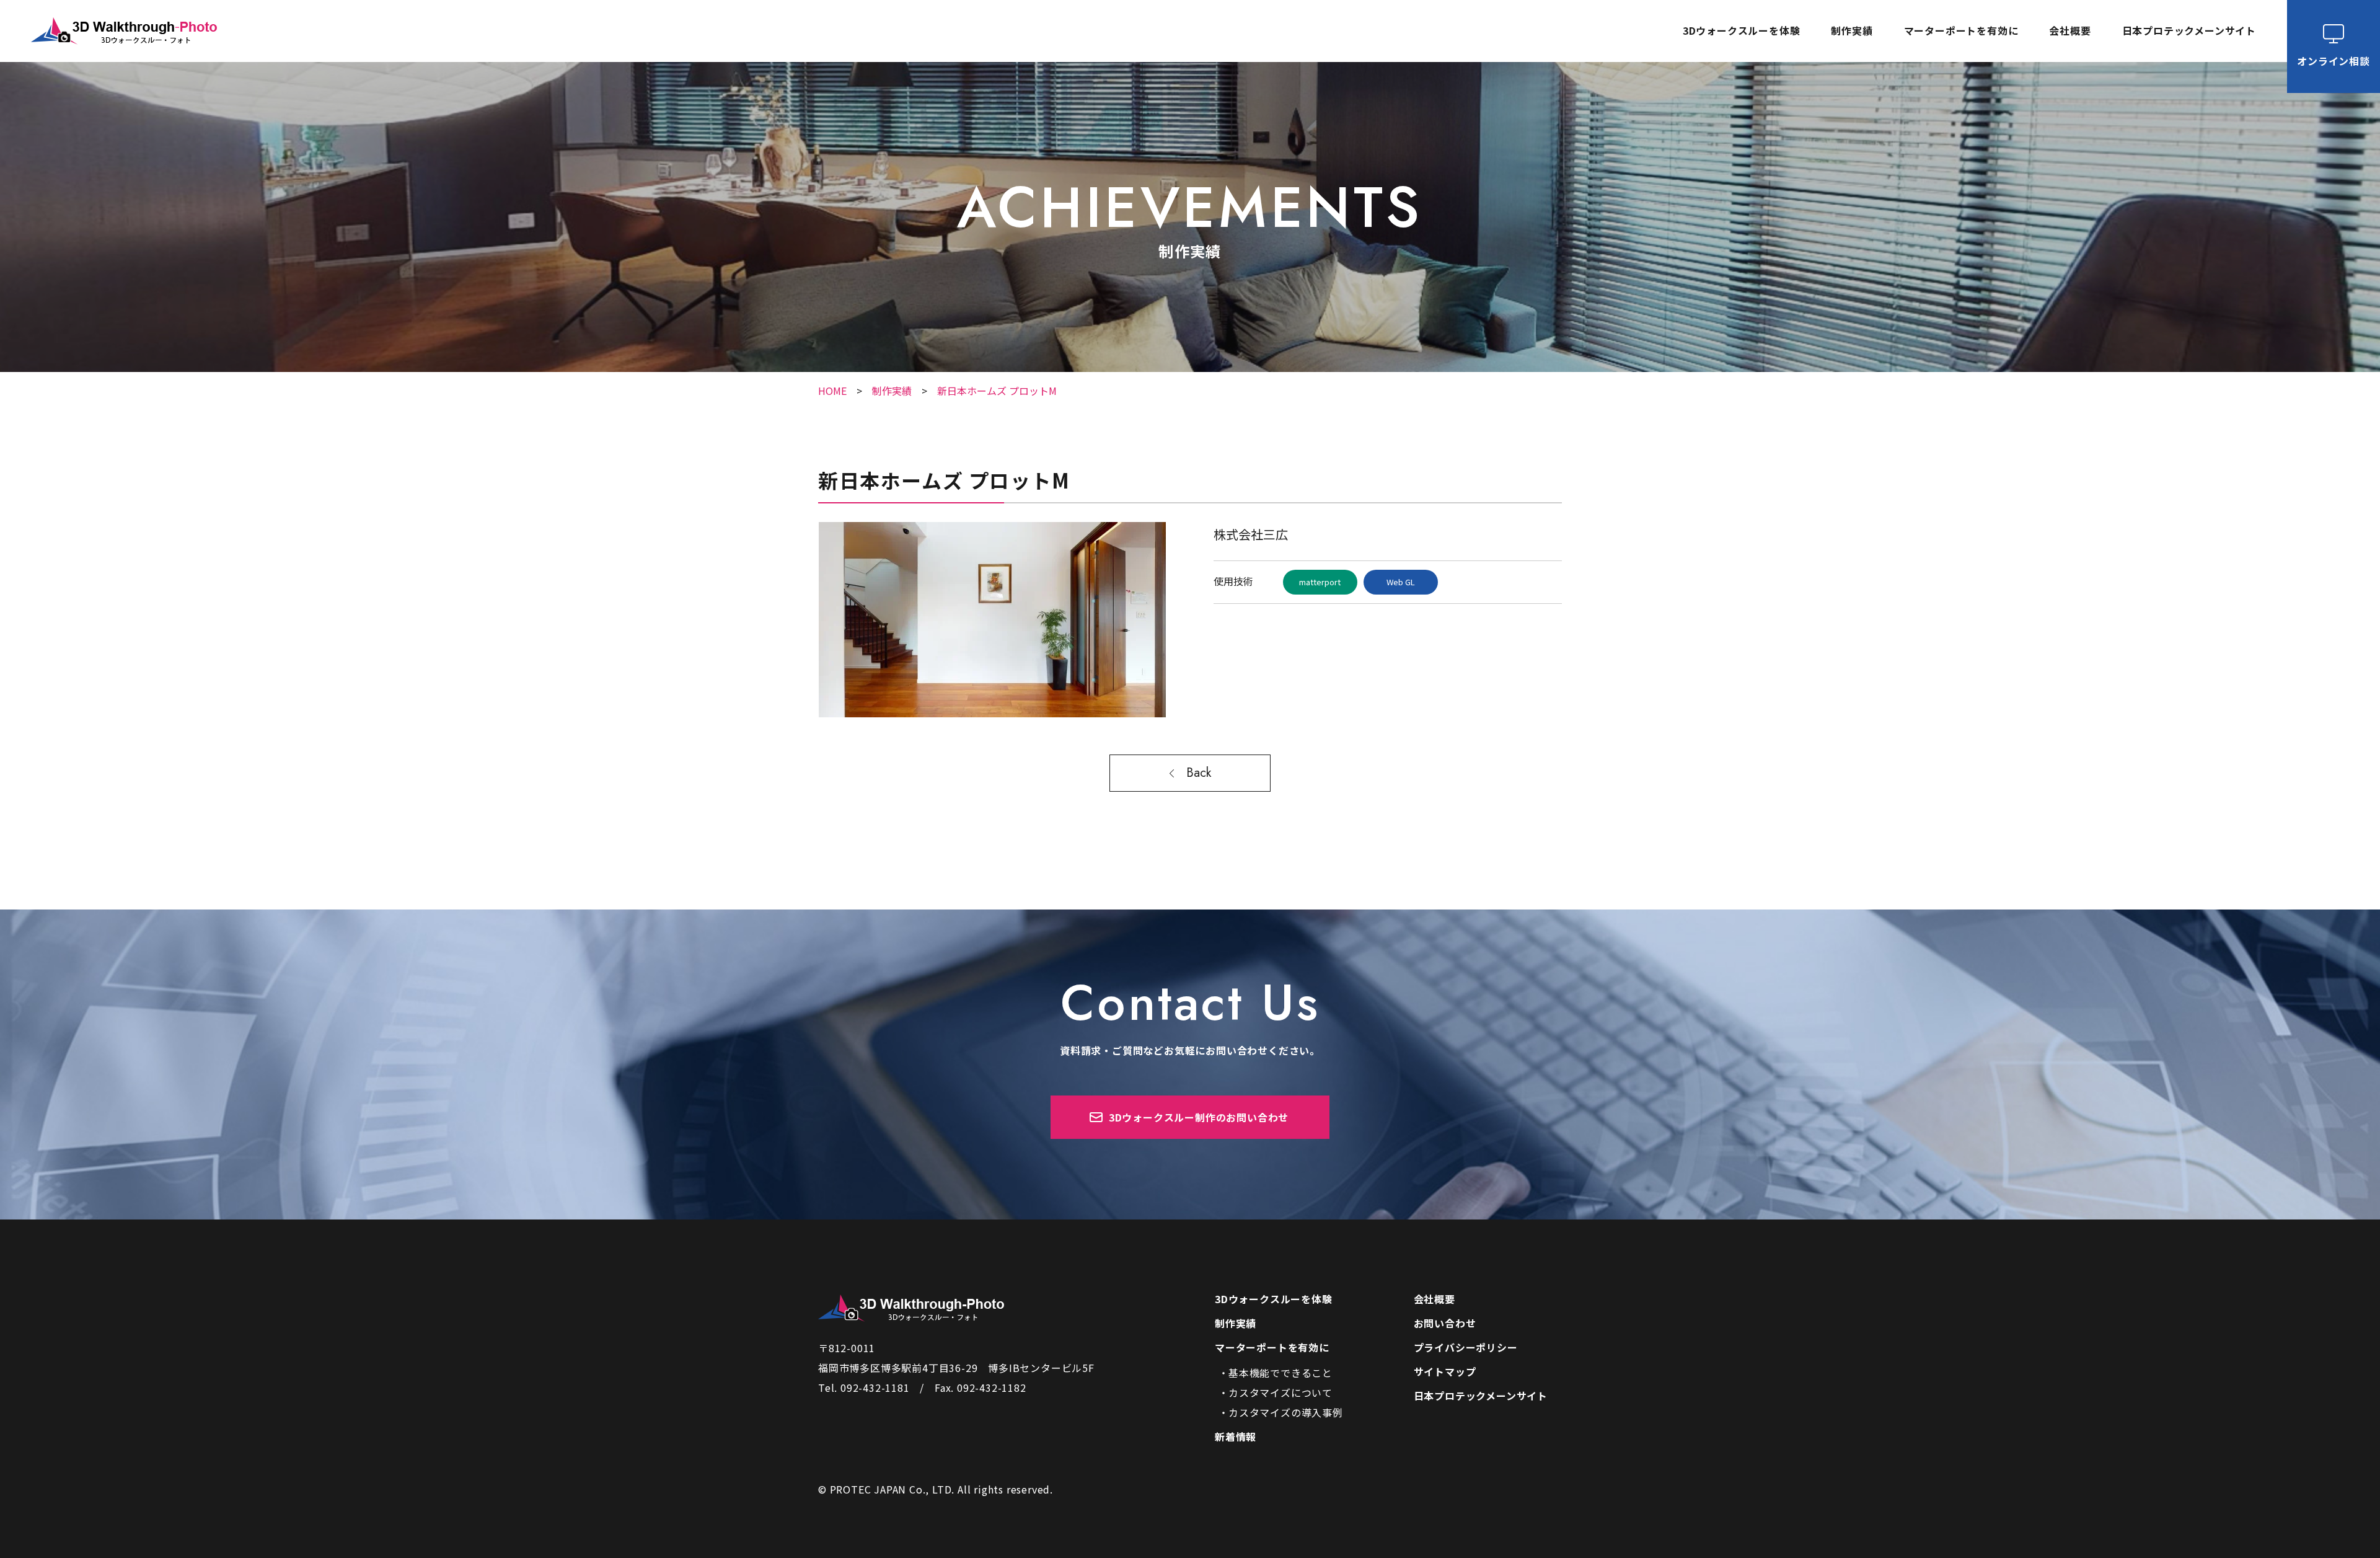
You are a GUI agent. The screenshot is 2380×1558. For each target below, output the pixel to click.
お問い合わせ (1445, 1323)
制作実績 (1852, 31)
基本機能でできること (1280, 1373)
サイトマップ (1445, 1371)
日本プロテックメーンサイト (2189, 31)
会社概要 (2070, 31)
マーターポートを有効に (1272, 1347)
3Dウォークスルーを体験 (1742, 31)
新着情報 (1236, 1436)
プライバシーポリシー (1466, 1347)
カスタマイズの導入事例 (1286, 1412)
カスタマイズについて (1280, 1392)
